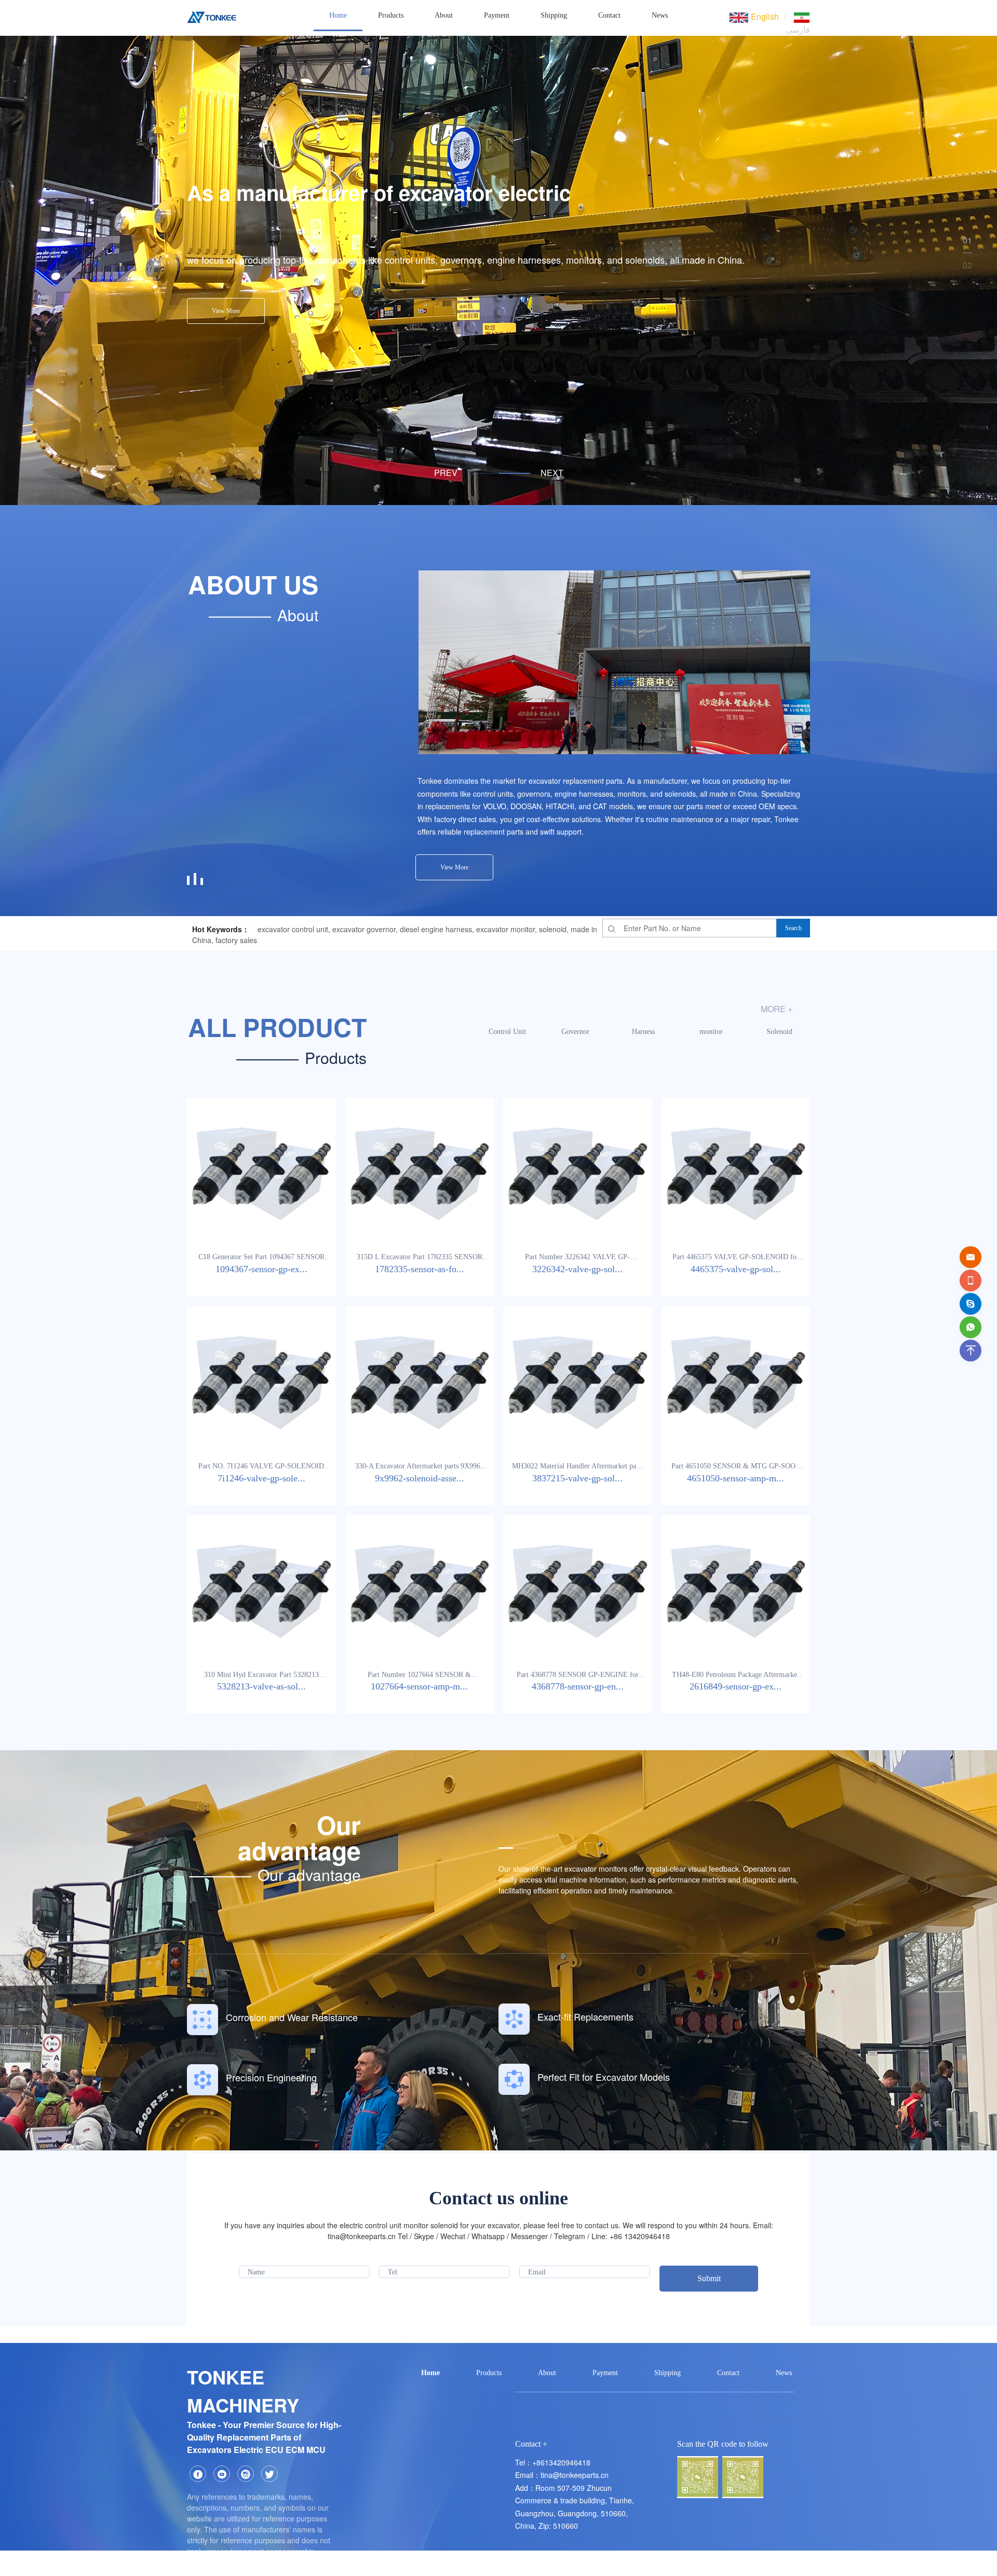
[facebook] (198, 2474)
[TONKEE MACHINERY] (212, 16)
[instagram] (246, 2474)
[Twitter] (270, 2474)
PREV (446, 473)
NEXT (552, 473)
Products (391, 15)
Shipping (554, 15)
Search (793, 928)
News (660, 15)
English (764, 16)
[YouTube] (222, 2474)
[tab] (483, 473)
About (444, 15)
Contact (609, 15)
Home (338, 15)
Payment (497, 15)
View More (226, 311)
